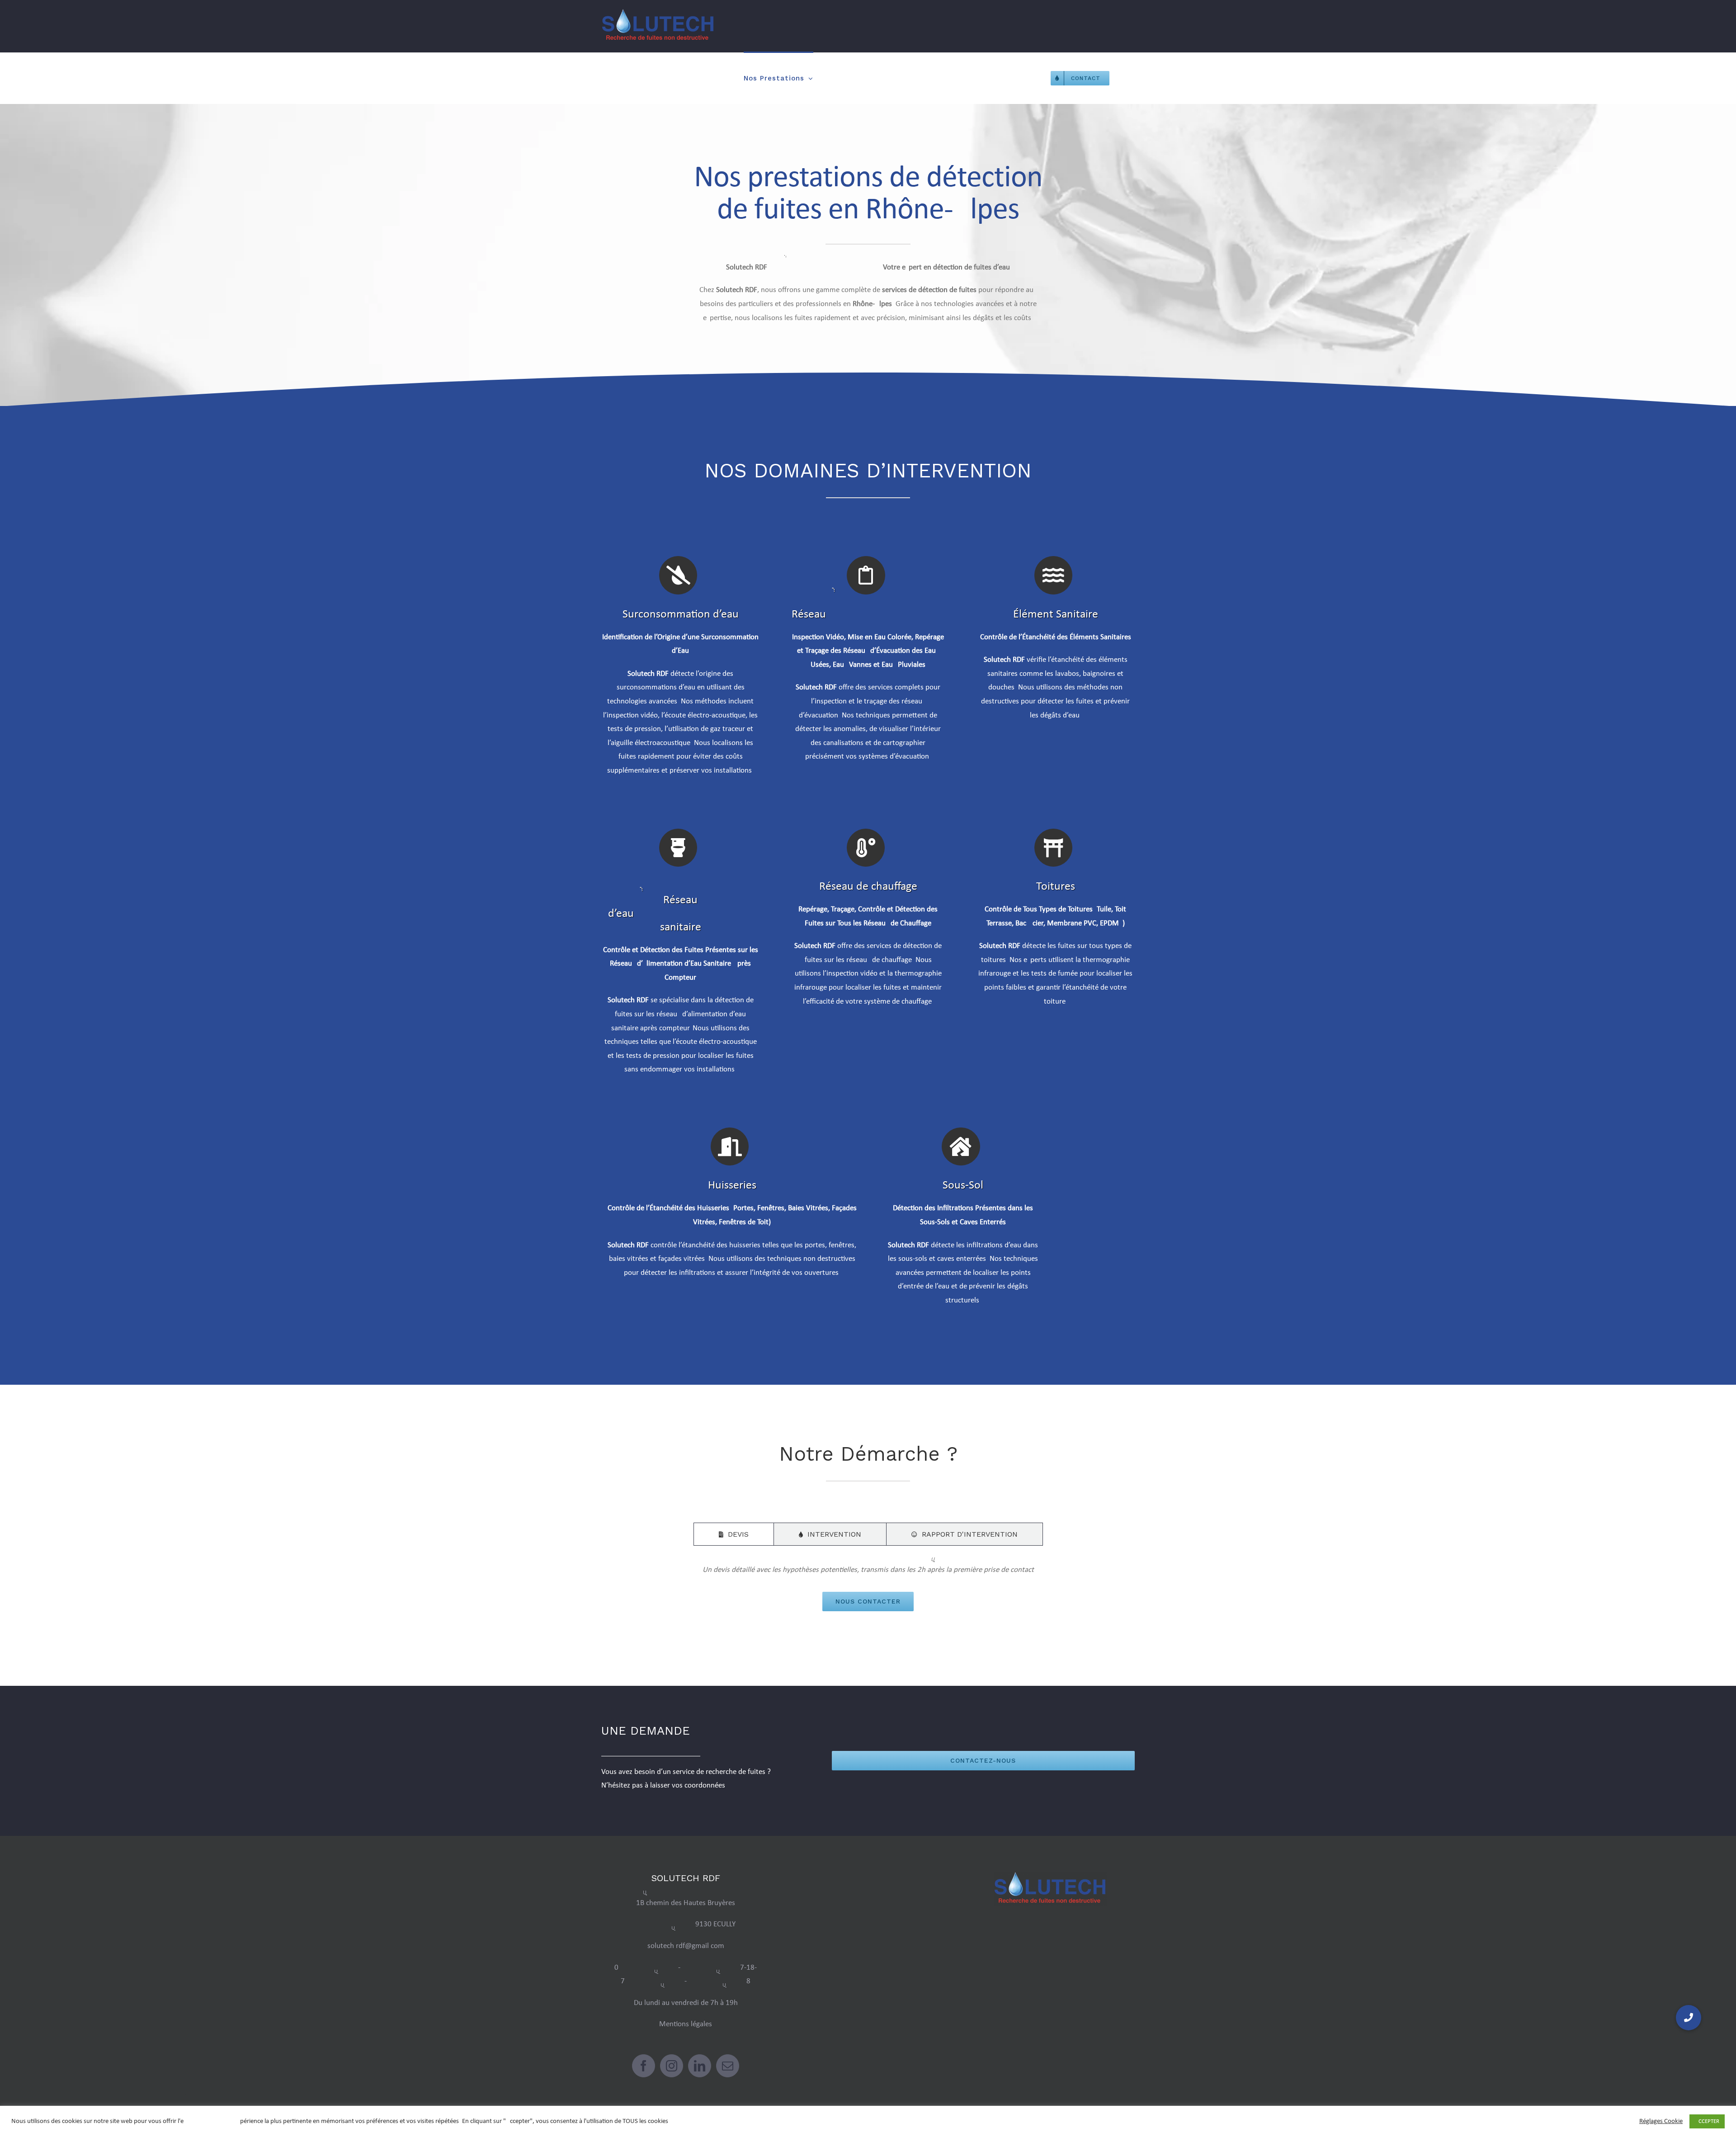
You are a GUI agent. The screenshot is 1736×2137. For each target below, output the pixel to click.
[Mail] (728, 2066)
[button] (1689, 2018)
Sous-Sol (963, 1186)
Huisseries (732, 1186)
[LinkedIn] (700, 2066)
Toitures (1056, 887)
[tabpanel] (868, 1587)
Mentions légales (686, 2024)
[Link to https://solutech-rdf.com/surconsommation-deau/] (678, 575)
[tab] (734, 1534)
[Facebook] (644, 2066)
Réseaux (868, 615)
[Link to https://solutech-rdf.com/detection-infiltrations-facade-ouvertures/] (730, 1146)
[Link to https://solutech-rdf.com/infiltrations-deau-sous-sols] (961, 1146)
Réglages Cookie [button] (1661, 2121)
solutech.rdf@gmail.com (686, 1946)
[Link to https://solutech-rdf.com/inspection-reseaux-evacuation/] (866, 575)
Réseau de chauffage (868, 887)
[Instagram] (672, 2066)
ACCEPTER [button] (1707, 2121)
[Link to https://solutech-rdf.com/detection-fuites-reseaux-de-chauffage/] (866, 848)
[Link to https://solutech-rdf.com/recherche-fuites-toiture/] (1053, 848)
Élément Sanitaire (1056, 615)
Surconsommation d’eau (681, 615)
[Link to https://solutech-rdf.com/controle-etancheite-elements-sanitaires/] (1053, 575)
